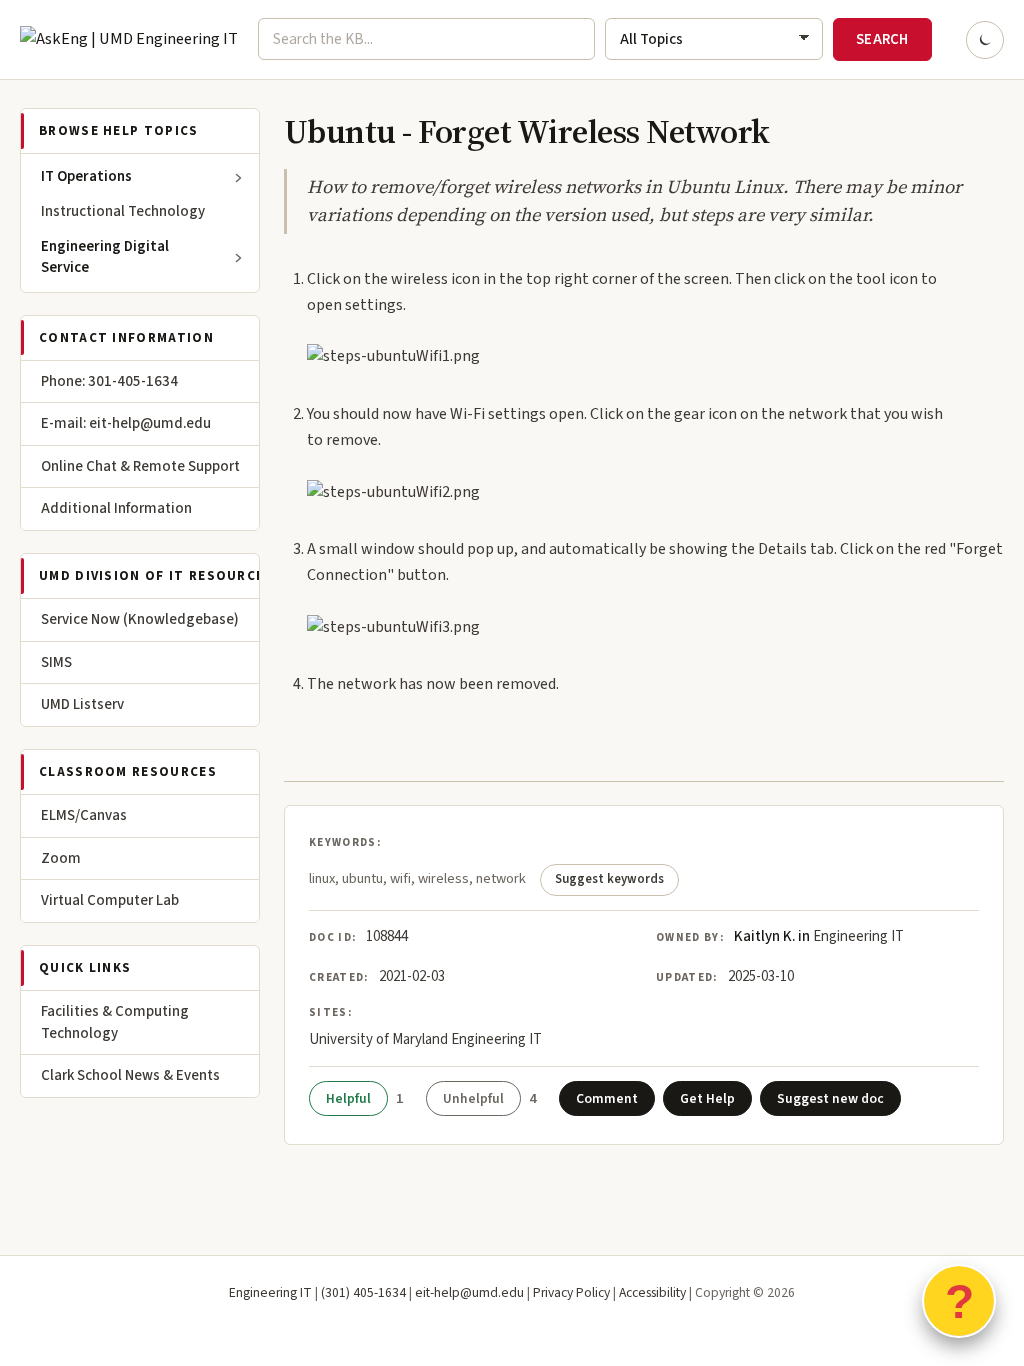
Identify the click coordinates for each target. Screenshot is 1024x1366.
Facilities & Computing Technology (115, 1022)
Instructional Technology (123, 211)
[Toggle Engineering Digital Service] (239, 258)
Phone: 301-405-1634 (109, 381)
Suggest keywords (609, 879)
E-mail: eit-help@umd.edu (126, 423)
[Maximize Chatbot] (996, 508)
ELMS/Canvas (84, 815)
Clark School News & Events (130, 1075)
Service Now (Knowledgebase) (140, 619)
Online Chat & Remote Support (140, 466)
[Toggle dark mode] (985, 40)
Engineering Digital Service (105, 257)
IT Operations (86, 176)
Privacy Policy (571, 1292)
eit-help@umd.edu (469, 1292)
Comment (607, 1098)
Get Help (707, 1098)
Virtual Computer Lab (110, 900)
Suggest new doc (830, 1098)
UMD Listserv (82, 704)
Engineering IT (270, 1292)
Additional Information (116, 508)
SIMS (56, 662)
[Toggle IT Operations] (239, 178)
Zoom (61, 858)
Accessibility (652, 1292)
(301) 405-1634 (363, 1292)
